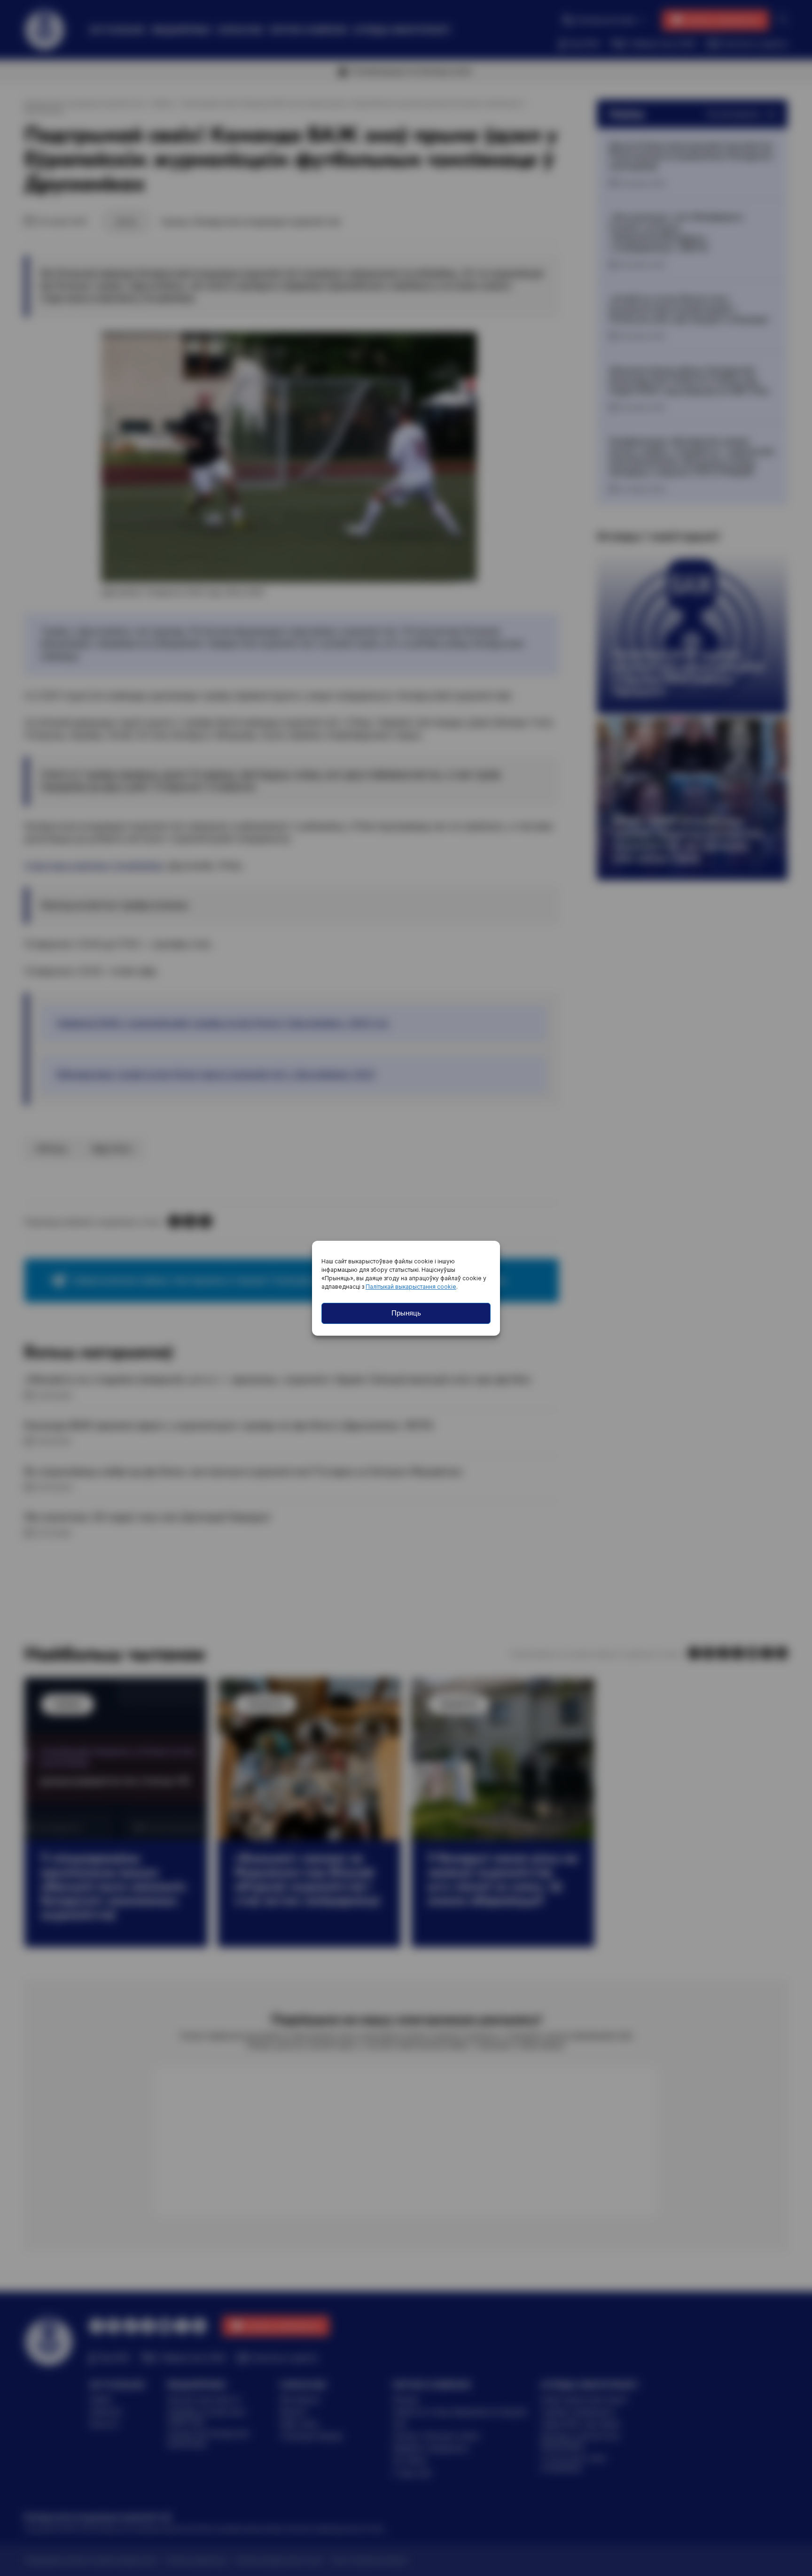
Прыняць (406, 1313)
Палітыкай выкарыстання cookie (411, 1287)
